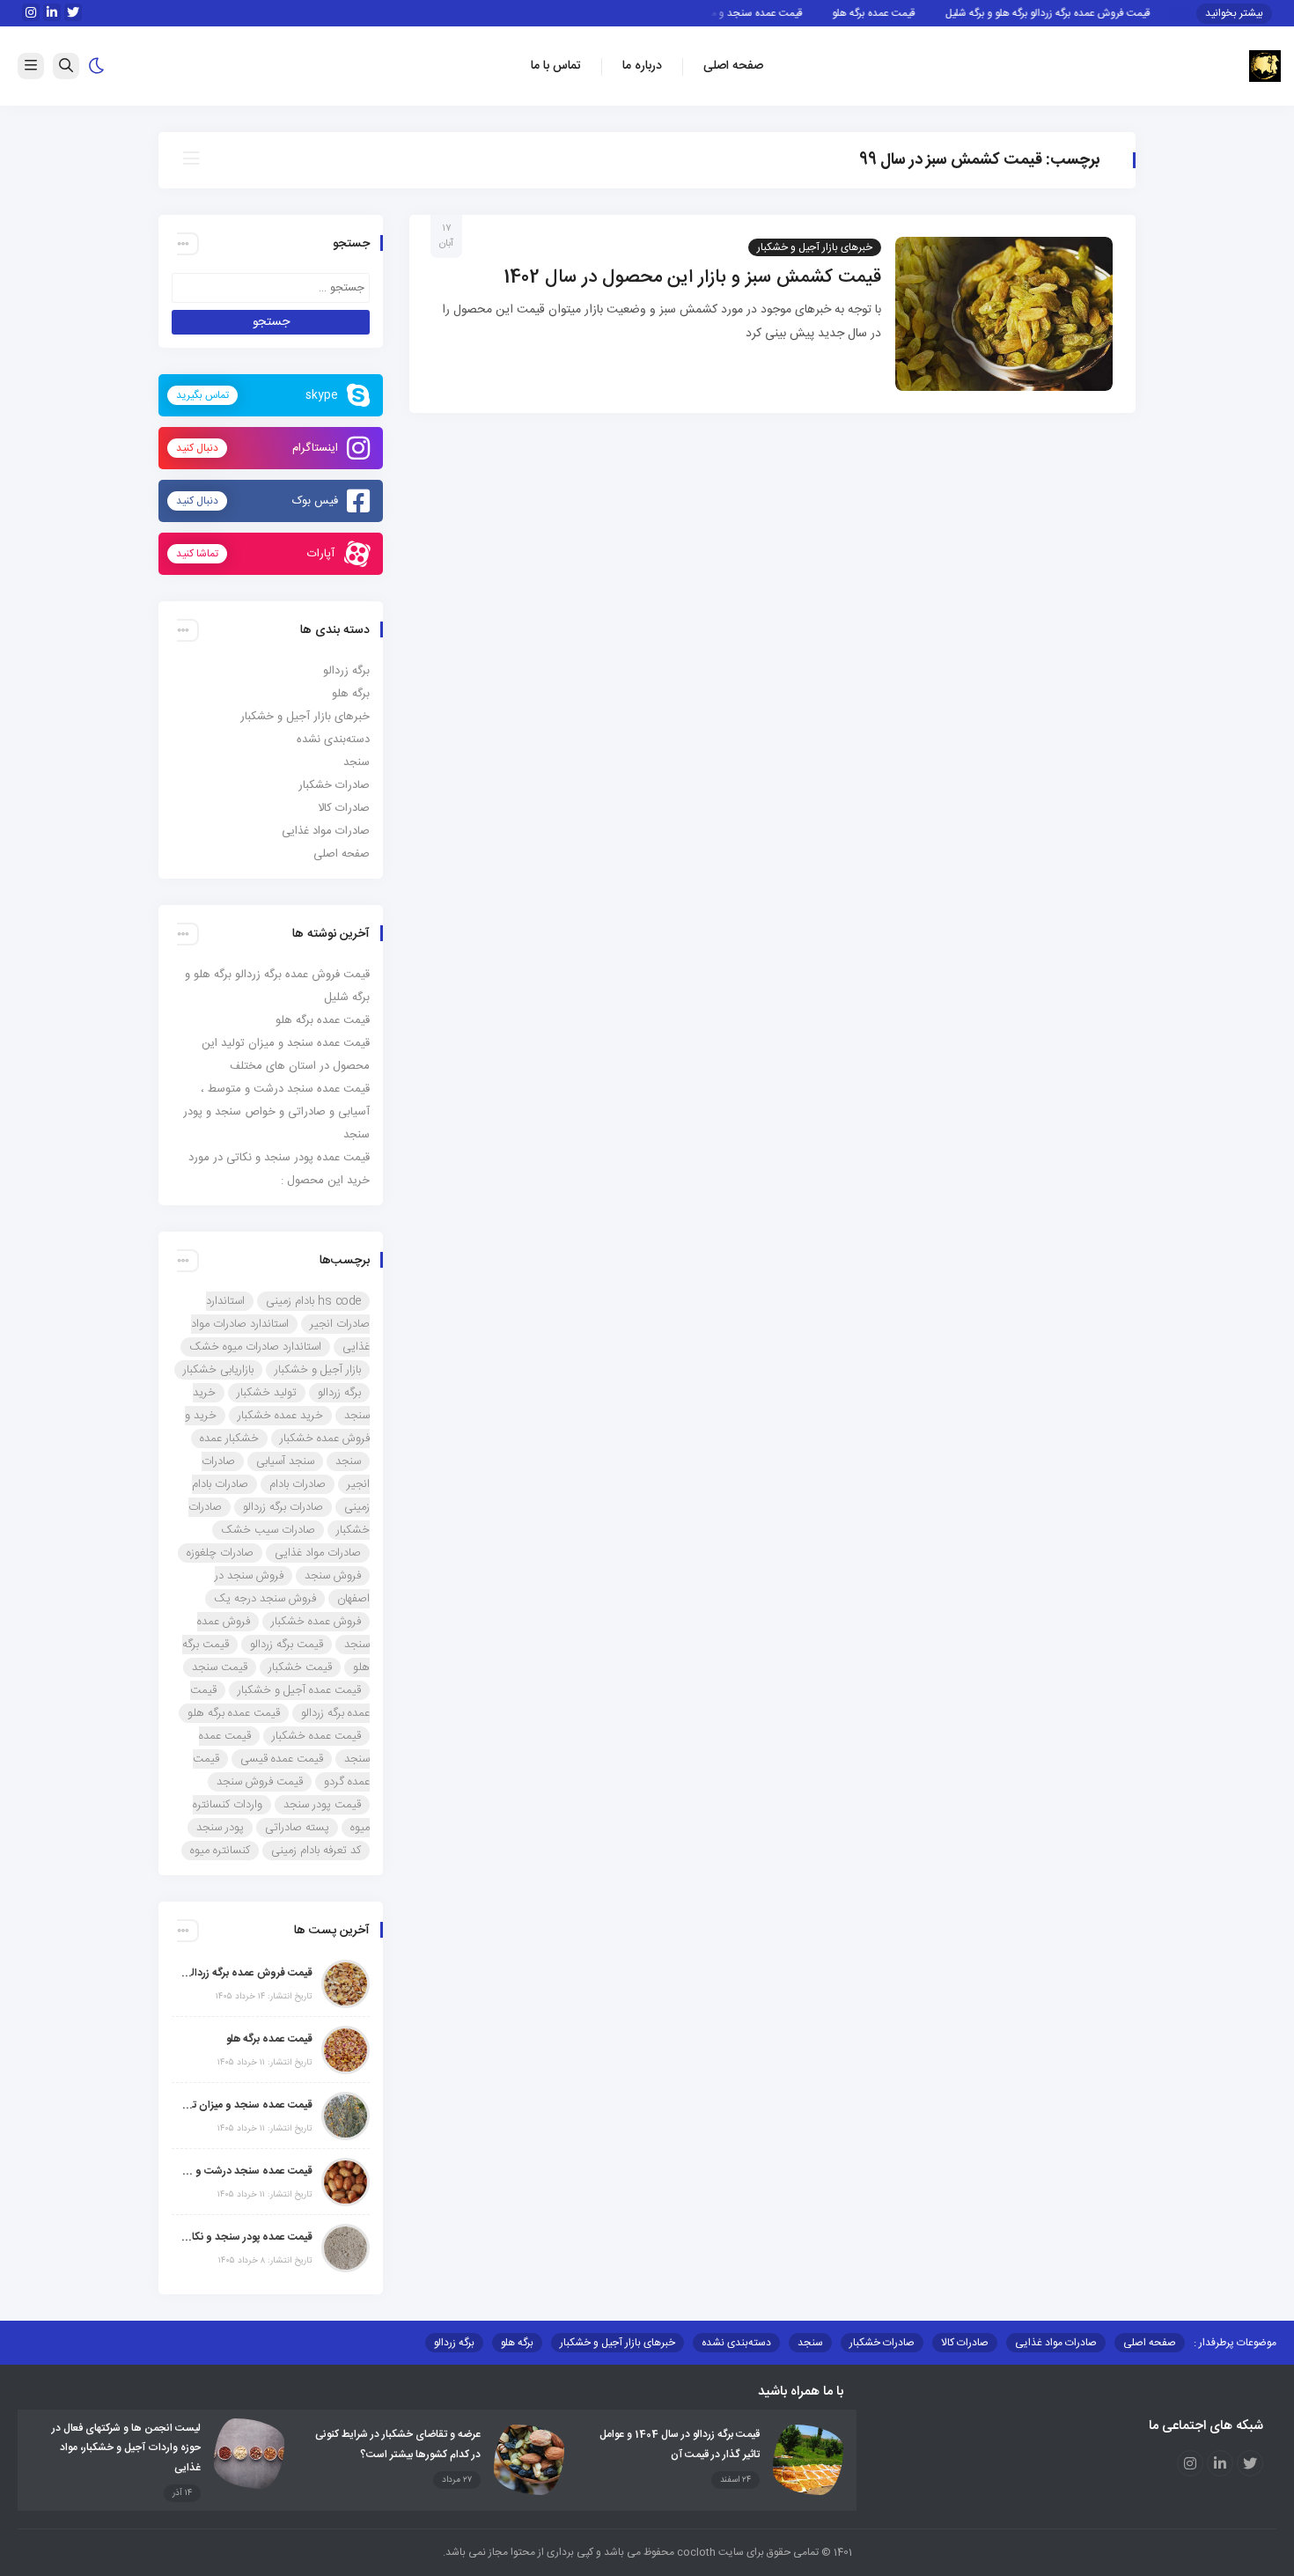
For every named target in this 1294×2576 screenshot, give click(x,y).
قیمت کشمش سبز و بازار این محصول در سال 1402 (692, 278)
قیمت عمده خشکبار (316, 1736)
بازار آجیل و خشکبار (318, 1370)
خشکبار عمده (229, 1439)
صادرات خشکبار (334, 785)
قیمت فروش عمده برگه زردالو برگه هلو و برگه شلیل (1079, 13)
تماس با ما (556, 66)
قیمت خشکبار (300, 1667)
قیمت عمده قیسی (282, 1759)
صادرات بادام (298, 1484)
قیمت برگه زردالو (287, 1645)
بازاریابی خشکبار (218, 1370)
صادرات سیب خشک (268, 1530)
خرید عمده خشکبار (280, 1416)
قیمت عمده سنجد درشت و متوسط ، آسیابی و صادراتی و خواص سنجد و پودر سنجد (276, 1112)
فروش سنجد (333, 1576)
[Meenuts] (1265, 67)
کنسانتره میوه (220, 1851)
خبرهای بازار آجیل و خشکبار (815, 247)
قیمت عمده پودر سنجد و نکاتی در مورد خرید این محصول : (246, 2237)
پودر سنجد (220, 1828)
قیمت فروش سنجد (260, 1782)
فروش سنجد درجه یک (265, 1599)
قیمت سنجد (220, 1667)
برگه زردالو (346, 671)
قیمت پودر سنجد (322, 1805)
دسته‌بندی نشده (333, 740)
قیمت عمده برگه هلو (905, 13)
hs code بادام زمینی (313, 1301)
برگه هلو (351, 694)
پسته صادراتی (297, 1828)
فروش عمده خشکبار (316, 1622)
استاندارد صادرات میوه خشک (255, 1347)
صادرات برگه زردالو (283, 1507)
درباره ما (642, 66)
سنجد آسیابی (285, 1461)
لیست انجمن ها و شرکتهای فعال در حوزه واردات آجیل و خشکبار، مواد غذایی (126, 2448)
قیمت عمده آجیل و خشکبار (299, 1690)
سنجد (357, 762)
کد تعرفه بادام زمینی (316, 1851)
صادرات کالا (344, 808)
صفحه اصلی (733, 66)
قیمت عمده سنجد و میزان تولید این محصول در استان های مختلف (246, 2105)
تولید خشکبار (267, 1393)
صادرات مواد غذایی (326, 831)
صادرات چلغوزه (220, 1553)
